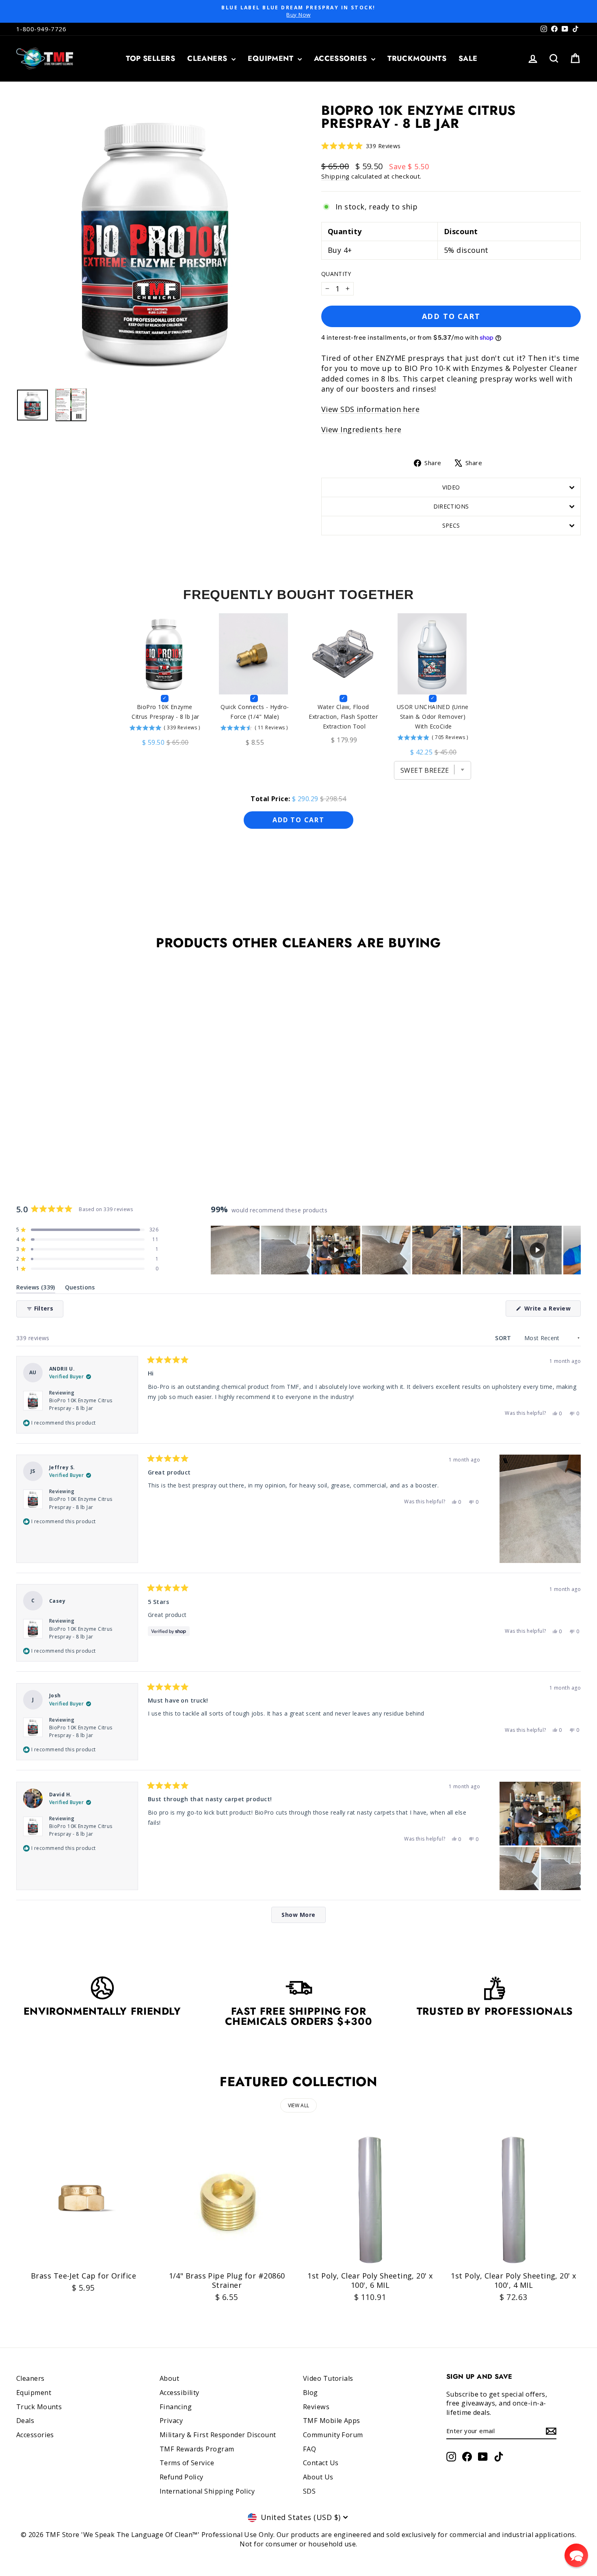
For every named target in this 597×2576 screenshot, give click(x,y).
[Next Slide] (574, 1250)
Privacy (171, 2421)
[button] (361, 146)
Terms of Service (187, 2463)
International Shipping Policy (207, 2491)
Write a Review (552, 1310)
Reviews (316, 2407)
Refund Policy (182, 2477)
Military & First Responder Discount (218, 2435)
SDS (309, 2491)
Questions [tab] (80, 1289)
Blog (310, 2393)
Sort (504, 1338)
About (169, 2378)
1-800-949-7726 (41, 29)
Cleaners (208, 58)
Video (451, 487)
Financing (176, 2407)
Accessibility (180, 2393)
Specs (451, 525)
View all (298, 2105)
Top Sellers (150, 58)
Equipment (272, 58)
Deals (25, 2421)
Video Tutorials (328, 2378)
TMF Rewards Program (197, 2449)
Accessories (342, 58)
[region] (396, 1250)
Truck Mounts (39, 2407)
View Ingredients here (361, 429)
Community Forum (333, 2435)
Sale (468, 58)
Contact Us (321, 2463)
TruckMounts (417, 58)
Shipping (335, 176)
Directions (451, 506)
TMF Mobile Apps (332, 2421)
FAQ (309, 2449)
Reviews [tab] (36, 1289)
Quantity (336, 274)
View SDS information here (370, 409)
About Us (318, 2477)
